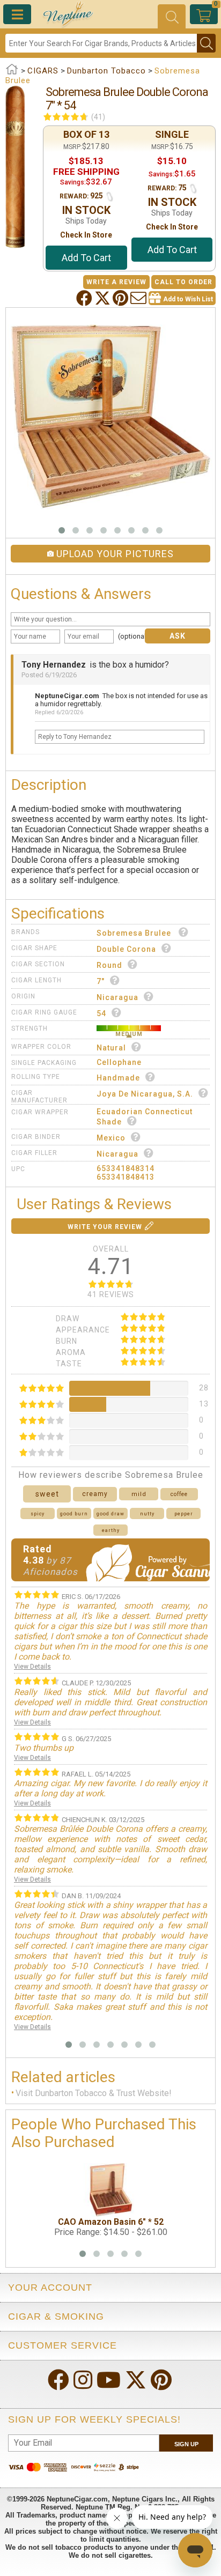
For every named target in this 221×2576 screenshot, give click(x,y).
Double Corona (126, 949)
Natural (111, 1048)
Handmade (118, 1078)
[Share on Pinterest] (121, 298)
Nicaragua (117, 997)
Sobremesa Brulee (135, 933)
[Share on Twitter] (104, 298)
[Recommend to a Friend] (139, 298)
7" (101, 981)
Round (109, 965)
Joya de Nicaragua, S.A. (145, 1094)
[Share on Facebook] (85, 298)
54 (101, 1013)
